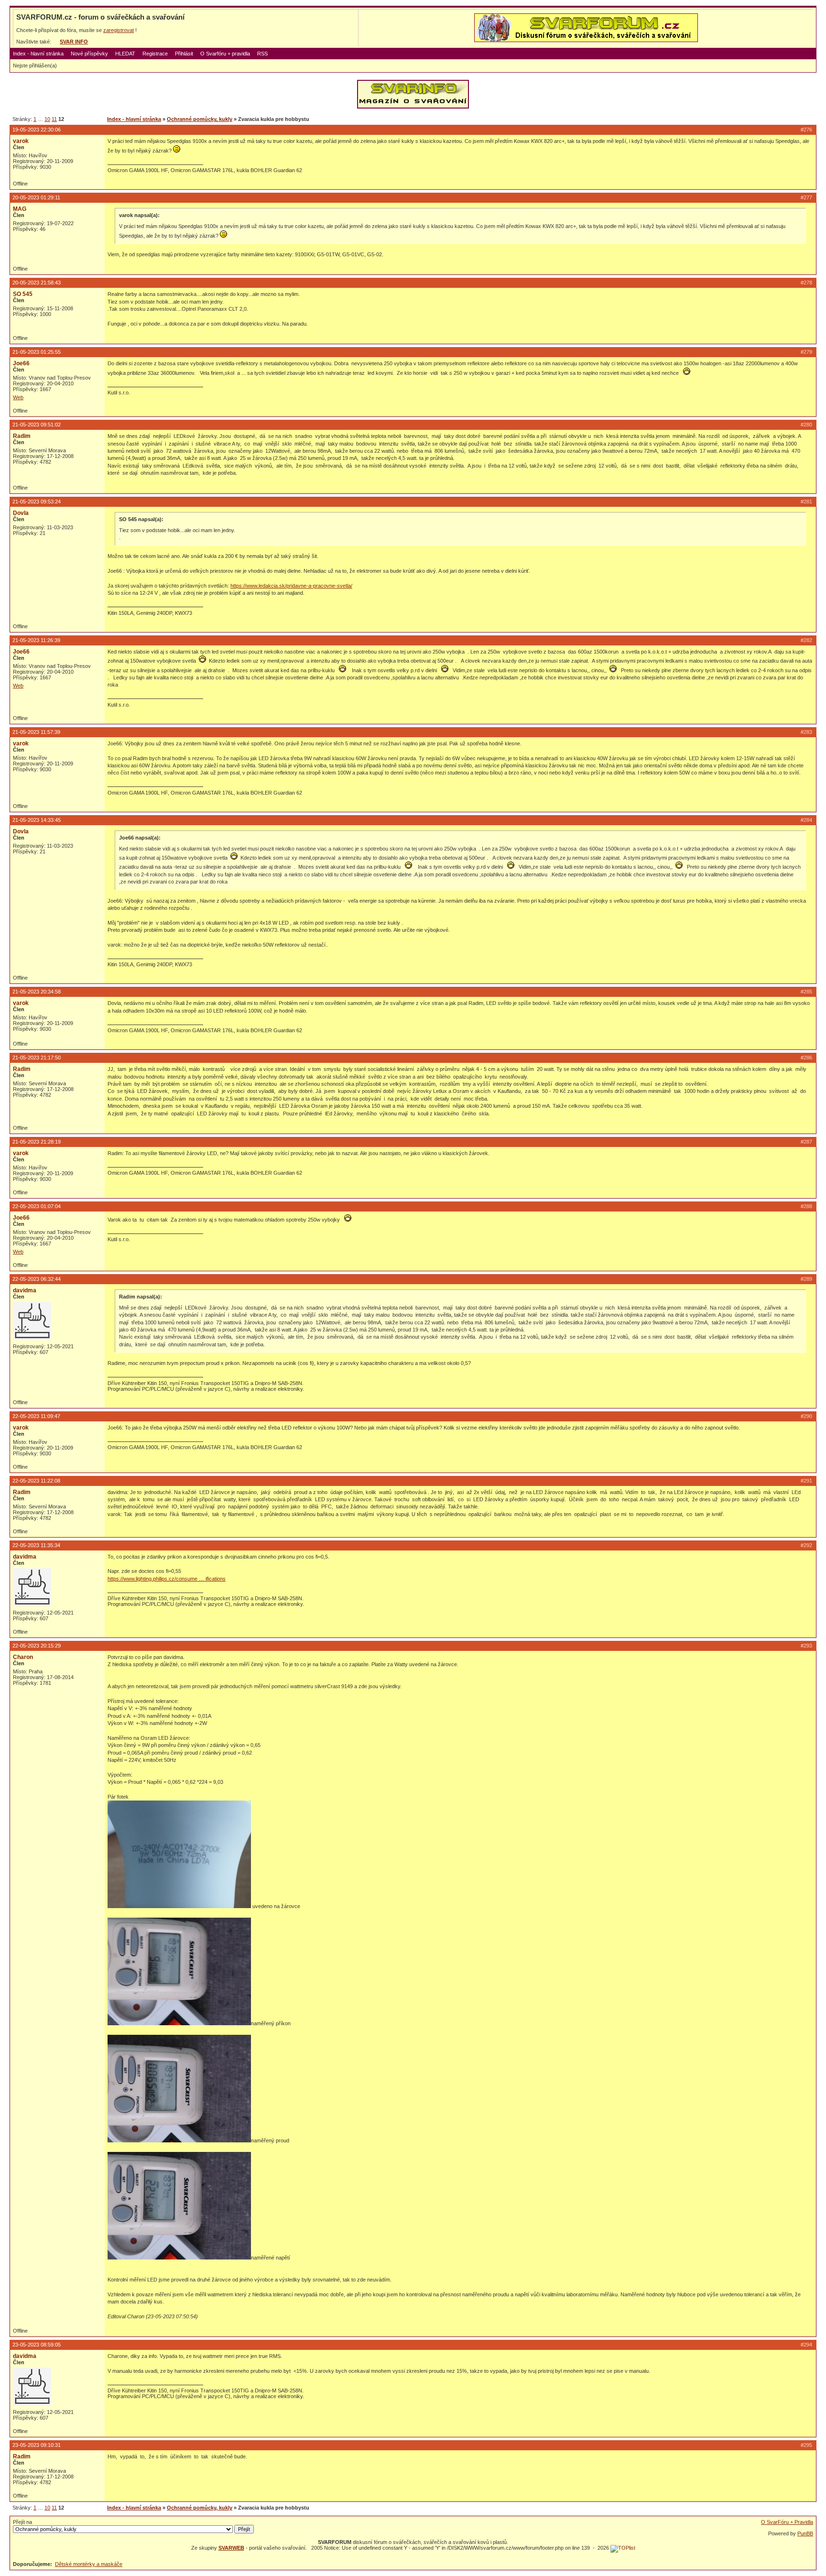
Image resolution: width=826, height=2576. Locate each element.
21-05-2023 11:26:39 (36, 640)
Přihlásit (184, 54)
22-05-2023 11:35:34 (36, 1545)
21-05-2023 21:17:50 (37, 1058)
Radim (22, 436)
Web (18, 397)
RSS (262, 54)
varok (21, 141)
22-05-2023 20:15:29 (37, 1646)
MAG (20, 209)
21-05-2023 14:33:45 (37, 820)
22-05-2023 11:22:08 (36, 1481)
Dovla (21, 513)
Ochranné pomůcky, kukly (200, 119)
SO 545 (23, 294)
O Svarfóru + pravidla (225, 54)
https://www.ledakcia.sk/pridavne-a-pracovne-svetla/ (291, 586)
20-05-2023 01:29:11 (36, 197)
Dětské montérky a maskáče (89, 2564)
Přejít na (22, 2522)
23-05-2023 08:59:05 (37, 2345)
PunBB (805, 2533)
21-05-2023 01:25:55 (37, 352)
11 (54, 119)
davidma (25, 1290)
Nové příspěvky (89, 54)
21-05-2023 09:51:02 (37, 425)
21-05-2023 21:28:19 (37, 1142)
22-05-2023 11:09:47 (36, 1416)
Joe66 (21, 363)
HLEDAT (125, 54)
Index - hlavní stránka (38, 54)
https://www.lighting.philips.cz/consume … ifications (167, 1579)
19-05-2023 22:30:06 (37, 130)
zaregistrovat (119, 30)
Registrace (155, 54)
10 (47, 119)
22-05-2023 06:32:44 (37, 1279)
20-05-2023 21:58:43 (37, 283)
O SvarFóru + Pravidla (787, 2522)
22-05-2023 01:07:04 (37, 1206)
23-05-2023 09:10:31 (37, 2445)
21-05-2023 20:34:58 (37, 992)
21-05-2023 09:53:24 (37, 502)
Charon (23, 1657)
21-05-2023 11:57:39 (36, 732)
